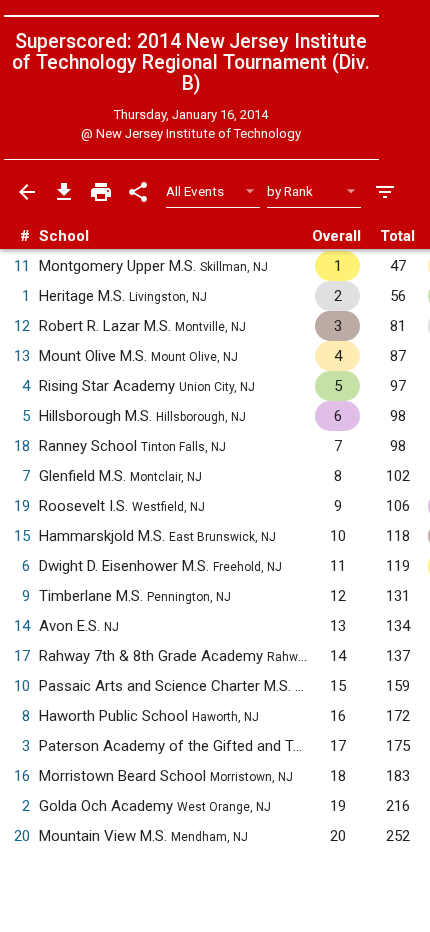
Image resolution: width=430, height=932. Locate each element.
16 (22, 776)
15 (22, 536)
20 (22, 836)
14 (22, 626)
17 (22, 656)
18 (22, 446)
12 (22, 326)
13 (22, 356)
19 (22, 506)
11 (22, 266)
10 (22, 686)
